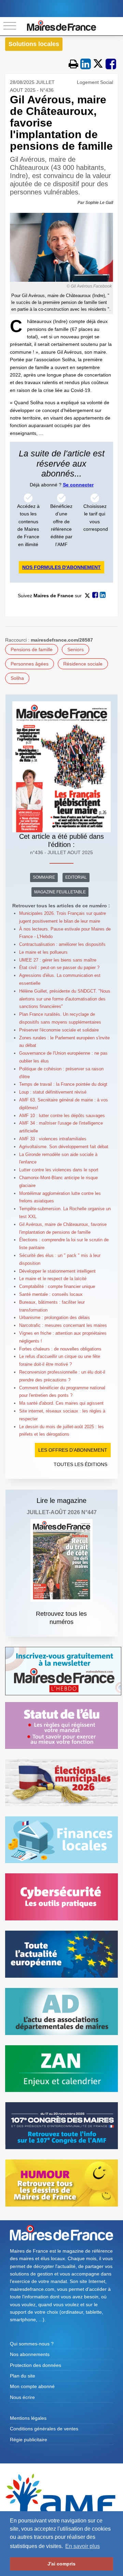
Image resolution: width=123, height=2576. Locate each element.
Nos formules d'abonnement (61, 567)
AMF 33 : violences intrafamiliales (53, 1139)
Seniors (76, 649)
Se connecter (78, 485)
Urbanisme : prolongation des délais (54, 1318)
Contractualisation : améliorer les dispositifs (62, 944)
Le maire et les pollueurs (43, 952)
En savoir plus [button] (83, 2546)
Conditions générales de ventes (44, 2429)
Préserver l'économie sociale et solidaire (59, 1030)
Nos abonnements (30, 2354)
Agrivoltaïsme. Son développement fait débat (64, 1147)
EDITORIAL (76, 877)
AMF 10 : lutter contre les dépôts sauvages (62, 1116)
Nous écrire (22, 2397)
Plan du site (23, 2376)
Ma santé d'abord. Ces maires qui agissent (61, 1403)
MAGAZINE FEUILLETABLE (60, 892)
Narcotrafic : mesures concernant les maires (63, 1325)
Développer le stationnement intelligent (57, 1271)
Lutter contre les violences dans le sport (59, 1170)
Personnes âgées (30, 664)
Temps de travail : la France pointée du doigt (63, 1084)
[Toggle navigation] (10, 26)
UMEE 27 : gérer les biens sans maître (58, 960)
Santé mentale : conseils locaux (51, 1294)
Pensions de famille (32, 649)
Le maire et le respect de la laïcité (53, 1279)
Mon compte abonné (32, 2386)
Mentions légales (28, 2418)
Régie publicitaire (29, 2440)
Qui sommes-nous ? (32, 2344)
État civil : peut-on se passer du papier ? (59, 968)
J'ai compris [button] (61, 2564)
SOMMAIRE (44, 877)
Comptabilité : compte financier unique (57, 1286)
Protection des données (36, 2365)
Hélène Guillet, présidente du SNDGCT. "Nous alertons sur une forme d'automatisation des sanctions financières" (65, 999)
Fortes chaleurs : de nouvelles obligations (60, 1349)
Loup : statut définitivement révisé (53, 1092)
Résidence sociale (83, 664)
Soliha (17, 678)
